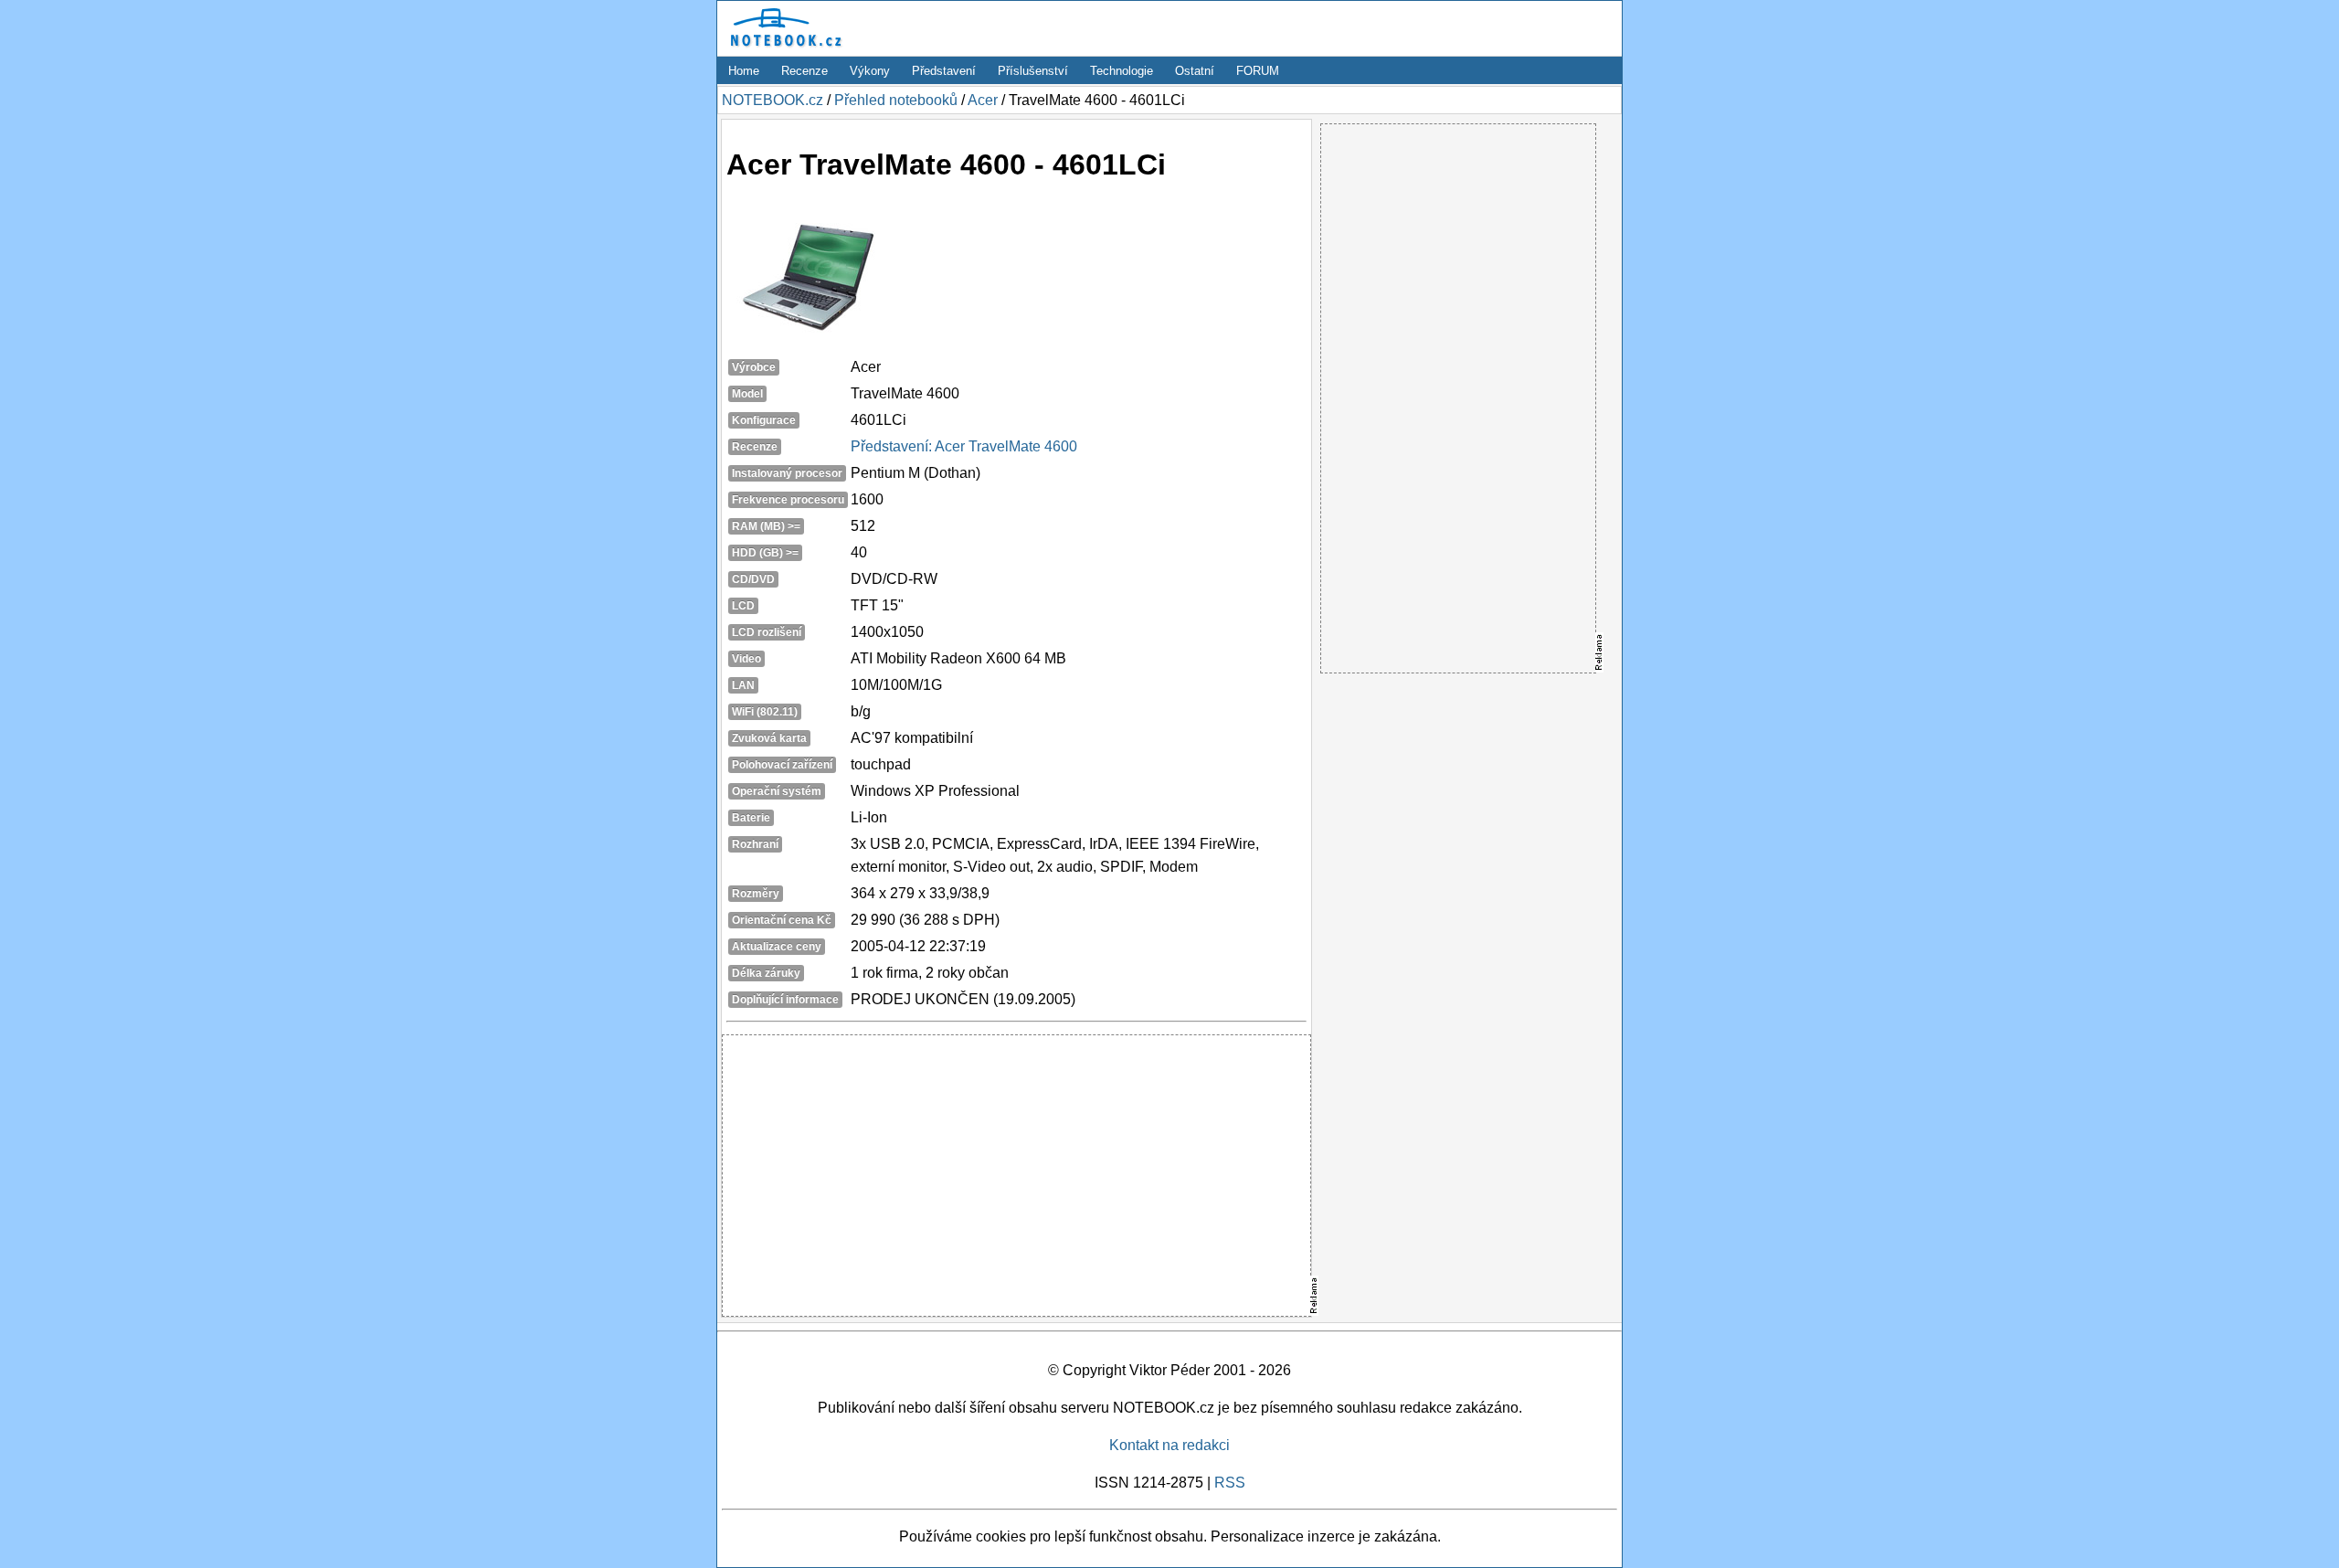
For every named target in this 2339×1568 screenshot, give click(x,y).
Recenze (804, 71)
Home (744, 71)
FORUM (1258, 71)
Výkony (870, 71)
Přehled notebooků (896, 100)
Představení (944, 71)
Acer (983, 100)
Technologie (1122, 71)
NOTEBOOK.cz (773, 100)
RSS (1230, 1483)
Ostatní (1195, 71)
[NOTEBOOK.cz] (783, 47)
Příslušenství (1033, 71)
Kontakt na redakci (1169, 1445)
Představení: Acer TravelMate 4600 (964, 446)
